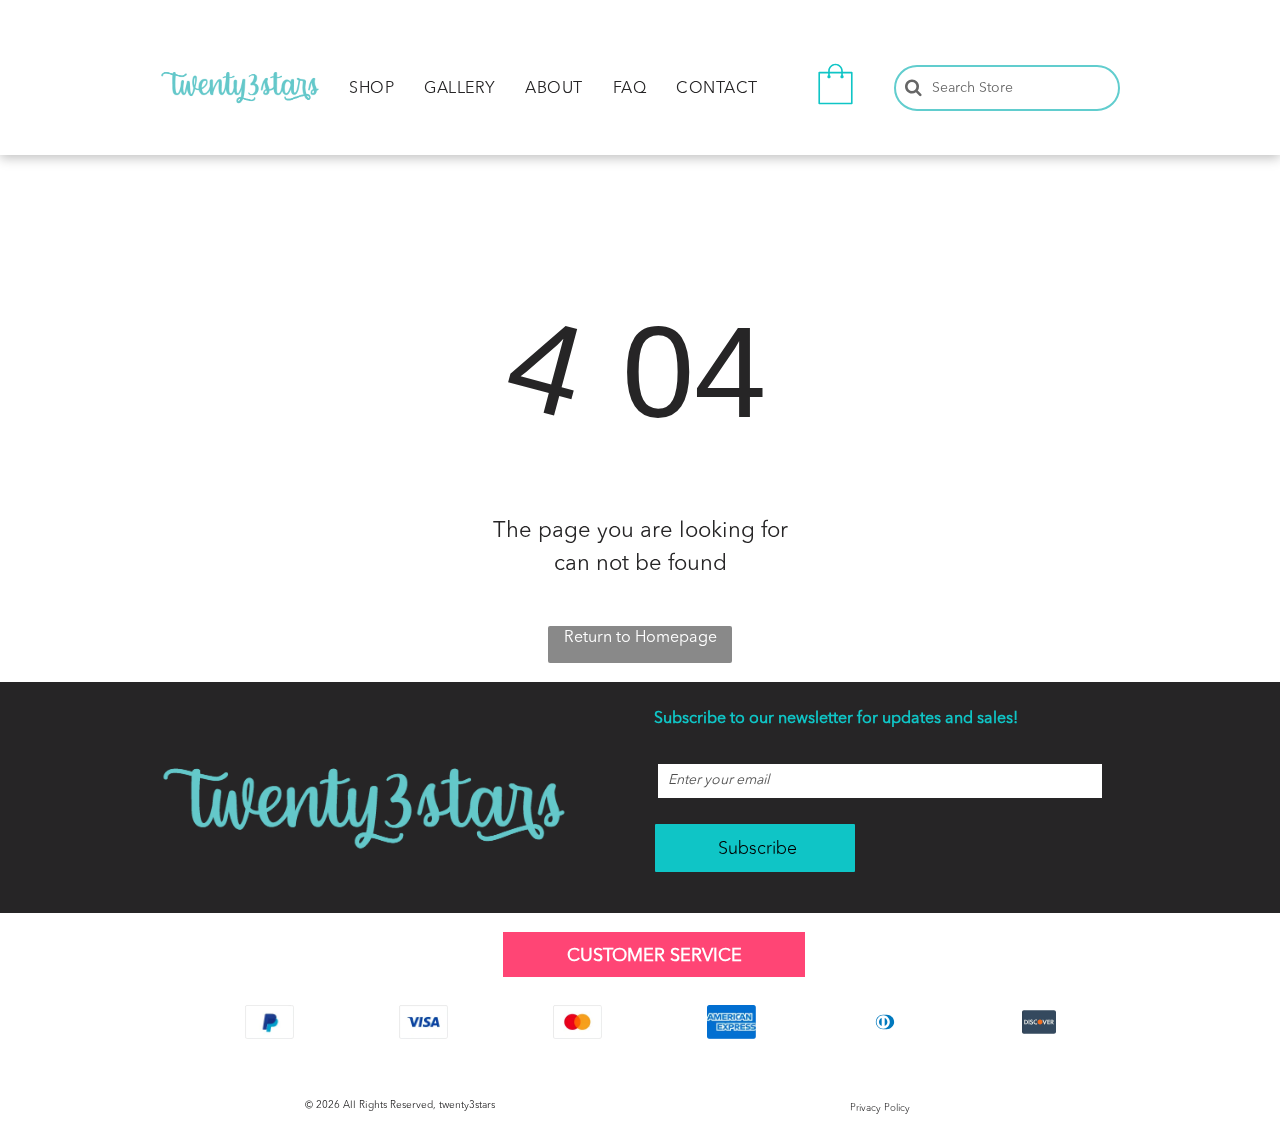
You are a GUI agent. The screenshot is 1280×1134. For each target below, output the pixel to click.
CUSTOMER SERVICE (654, 956)
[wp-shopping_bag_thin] (835, 109)
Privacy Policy (880, 1108)
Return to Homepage (640, 638)
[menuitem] (371, 89)
